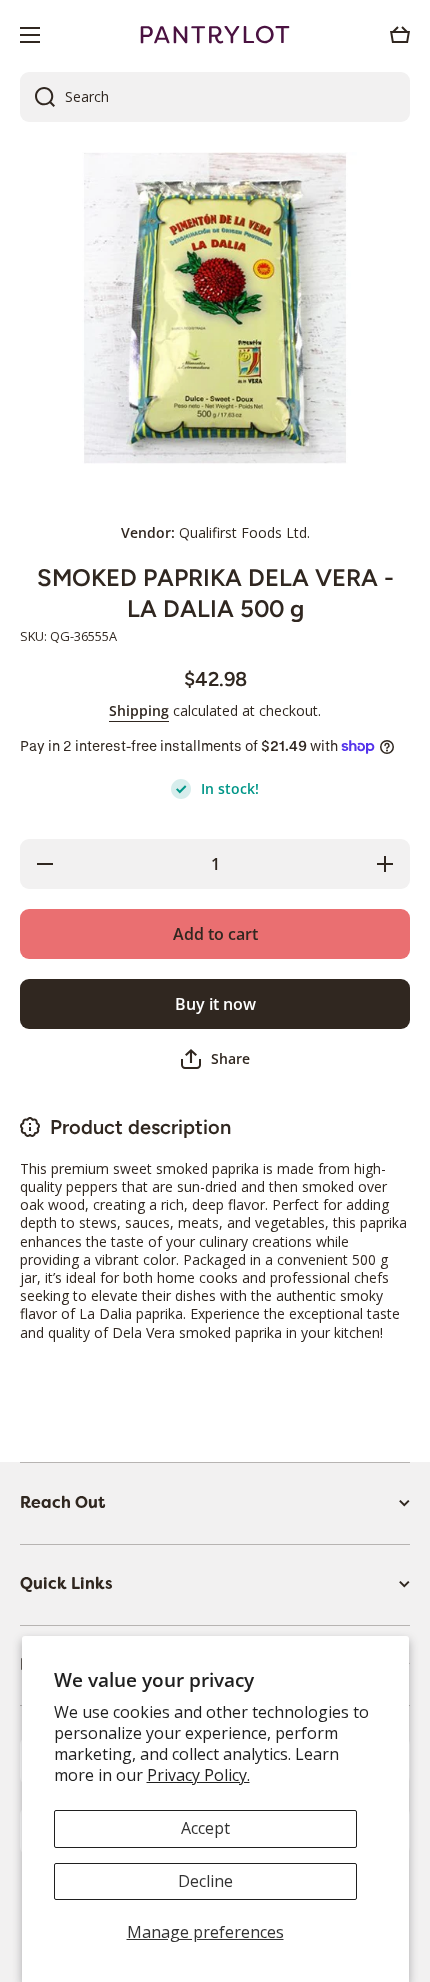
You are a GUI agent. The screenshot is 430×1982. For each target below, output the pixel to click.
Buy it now (215, 1004)
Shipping (139, 711)
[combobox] (215, 97)
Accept (205, 1828)
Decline (205, 1881)
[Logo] (215, 35)
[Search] (37, 97)
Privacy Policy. (198, 1775)
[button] (400, 35)
